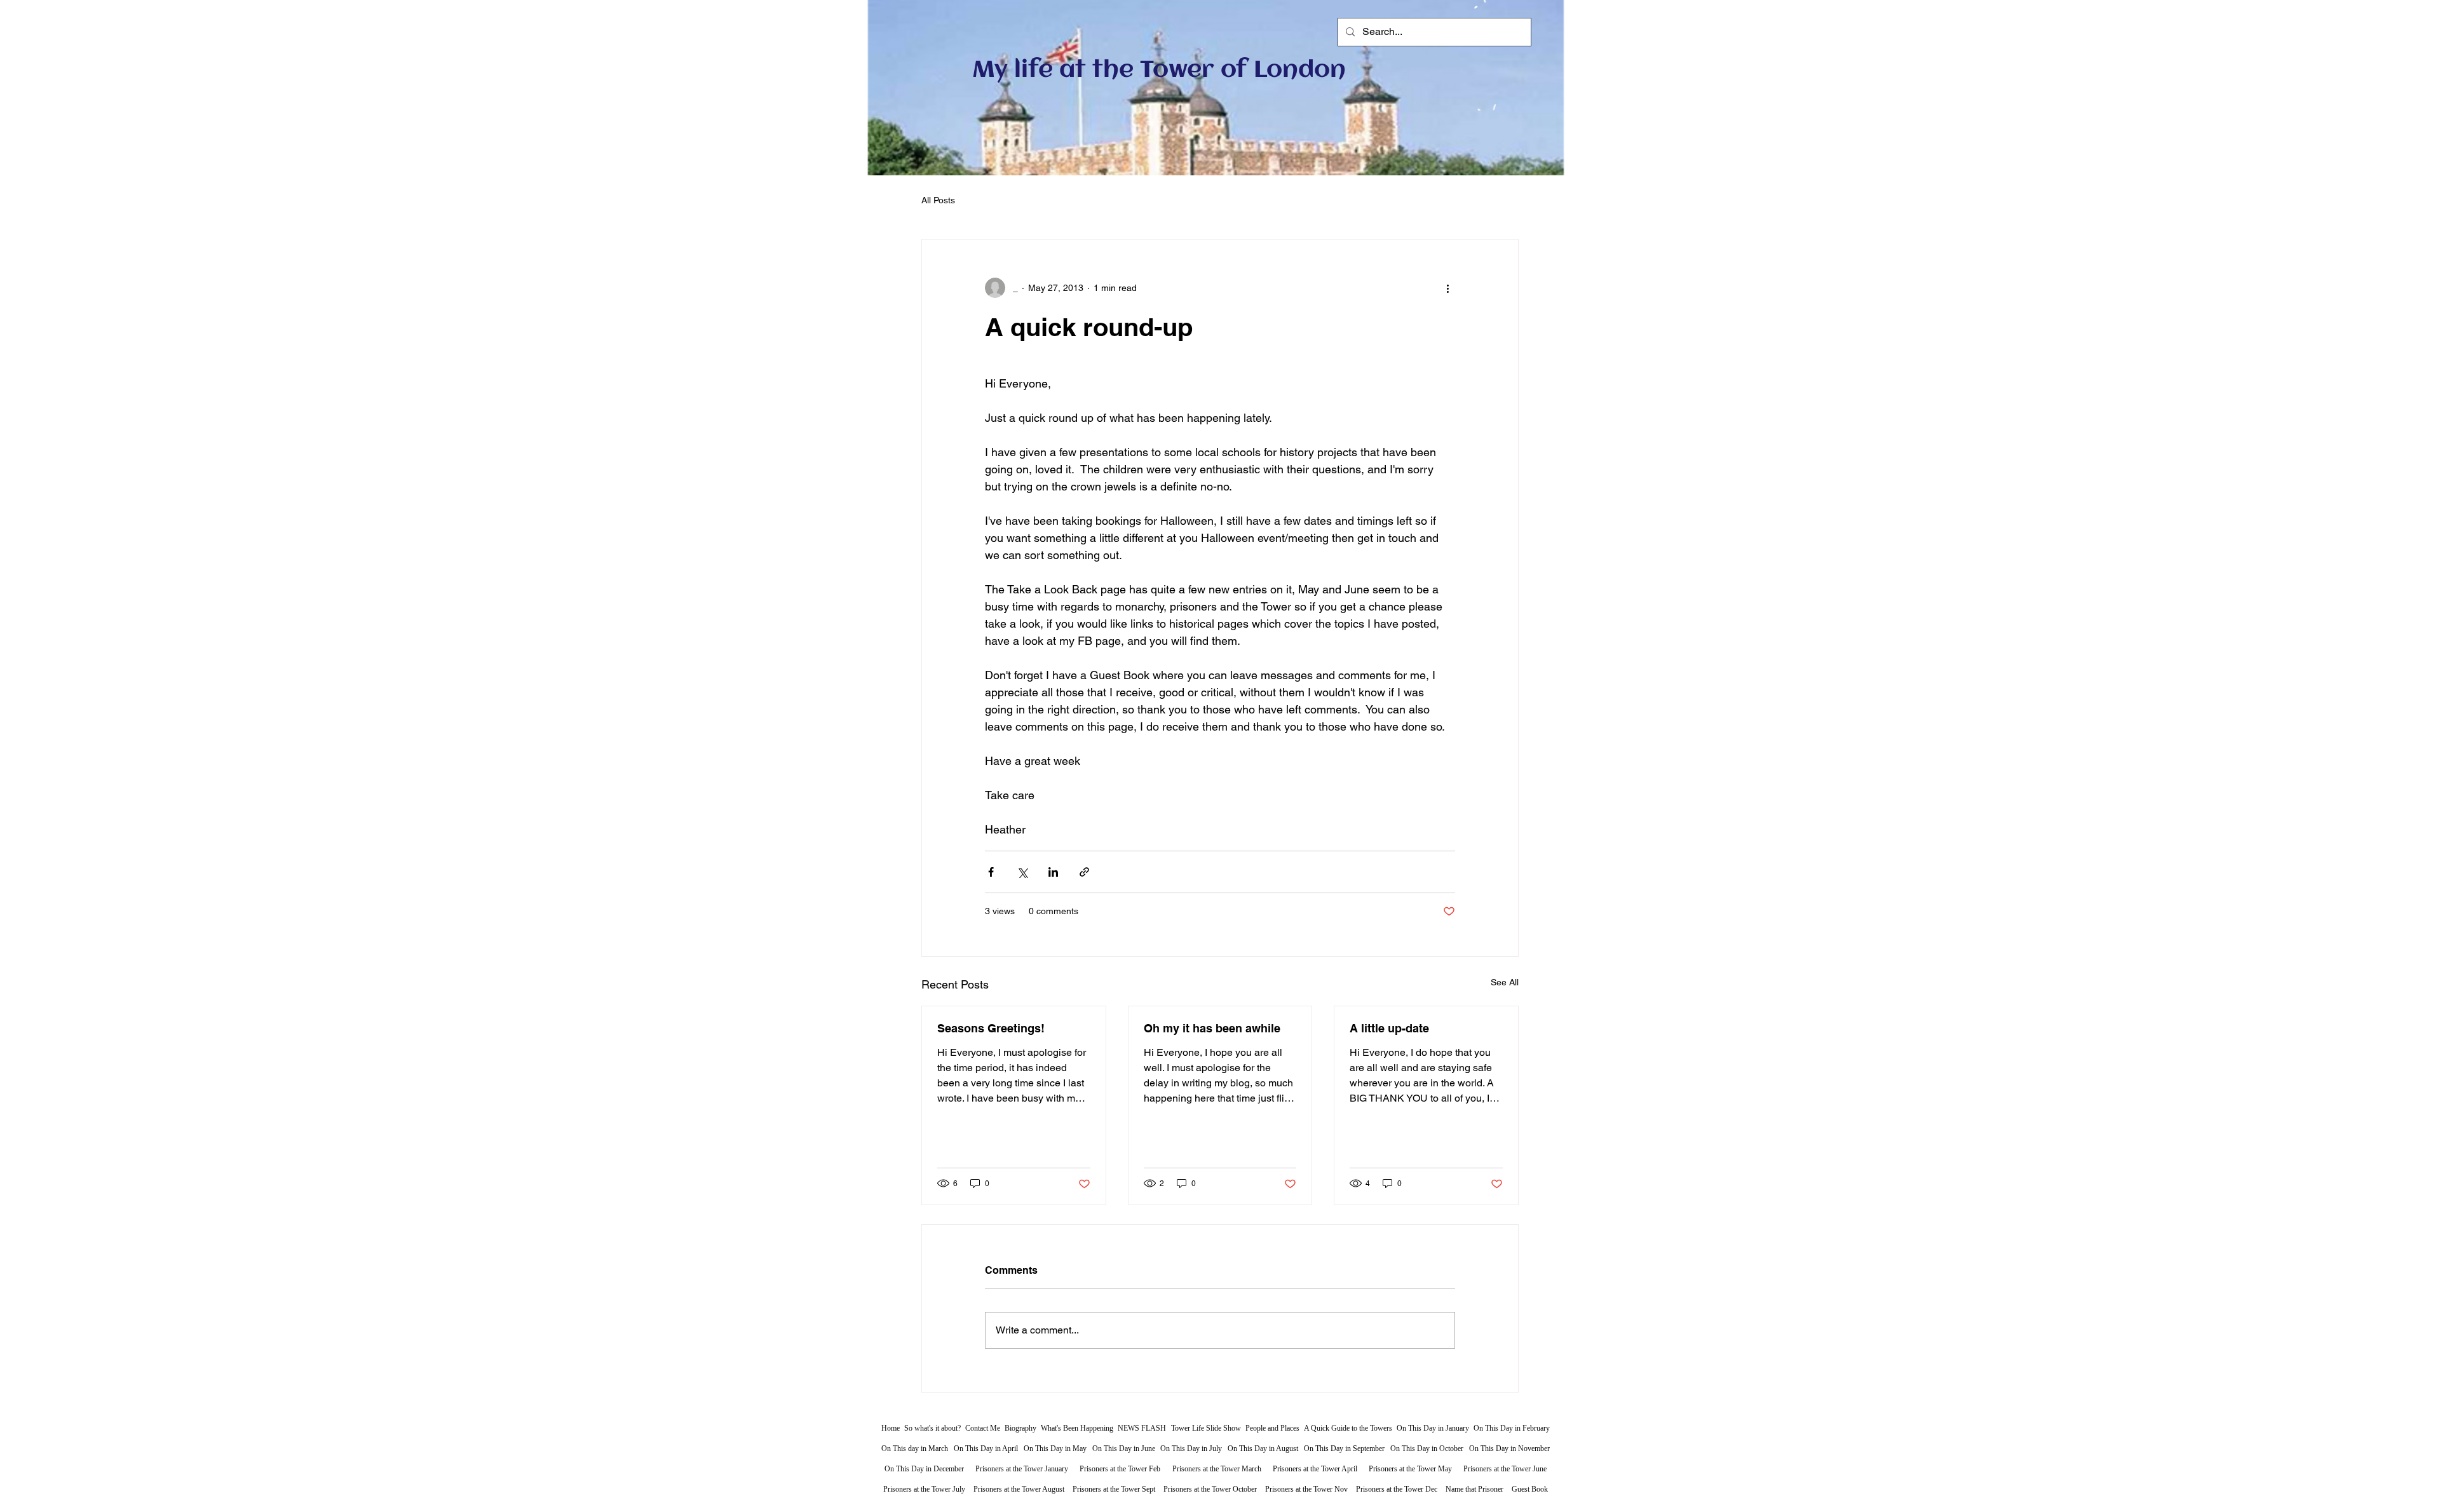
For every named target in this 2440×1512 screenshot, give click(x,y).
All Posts (938, 200)
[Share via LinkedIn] (1053, 872)
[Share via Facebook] (991, 872)
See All (1505, 982)
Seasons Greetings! (991, 1028)
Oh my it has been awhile (1212, 1028)
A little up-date (1389, 1028)
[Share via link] (1084, 872)
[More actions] (1447, 288)
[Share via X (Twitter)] (1022, 872)
